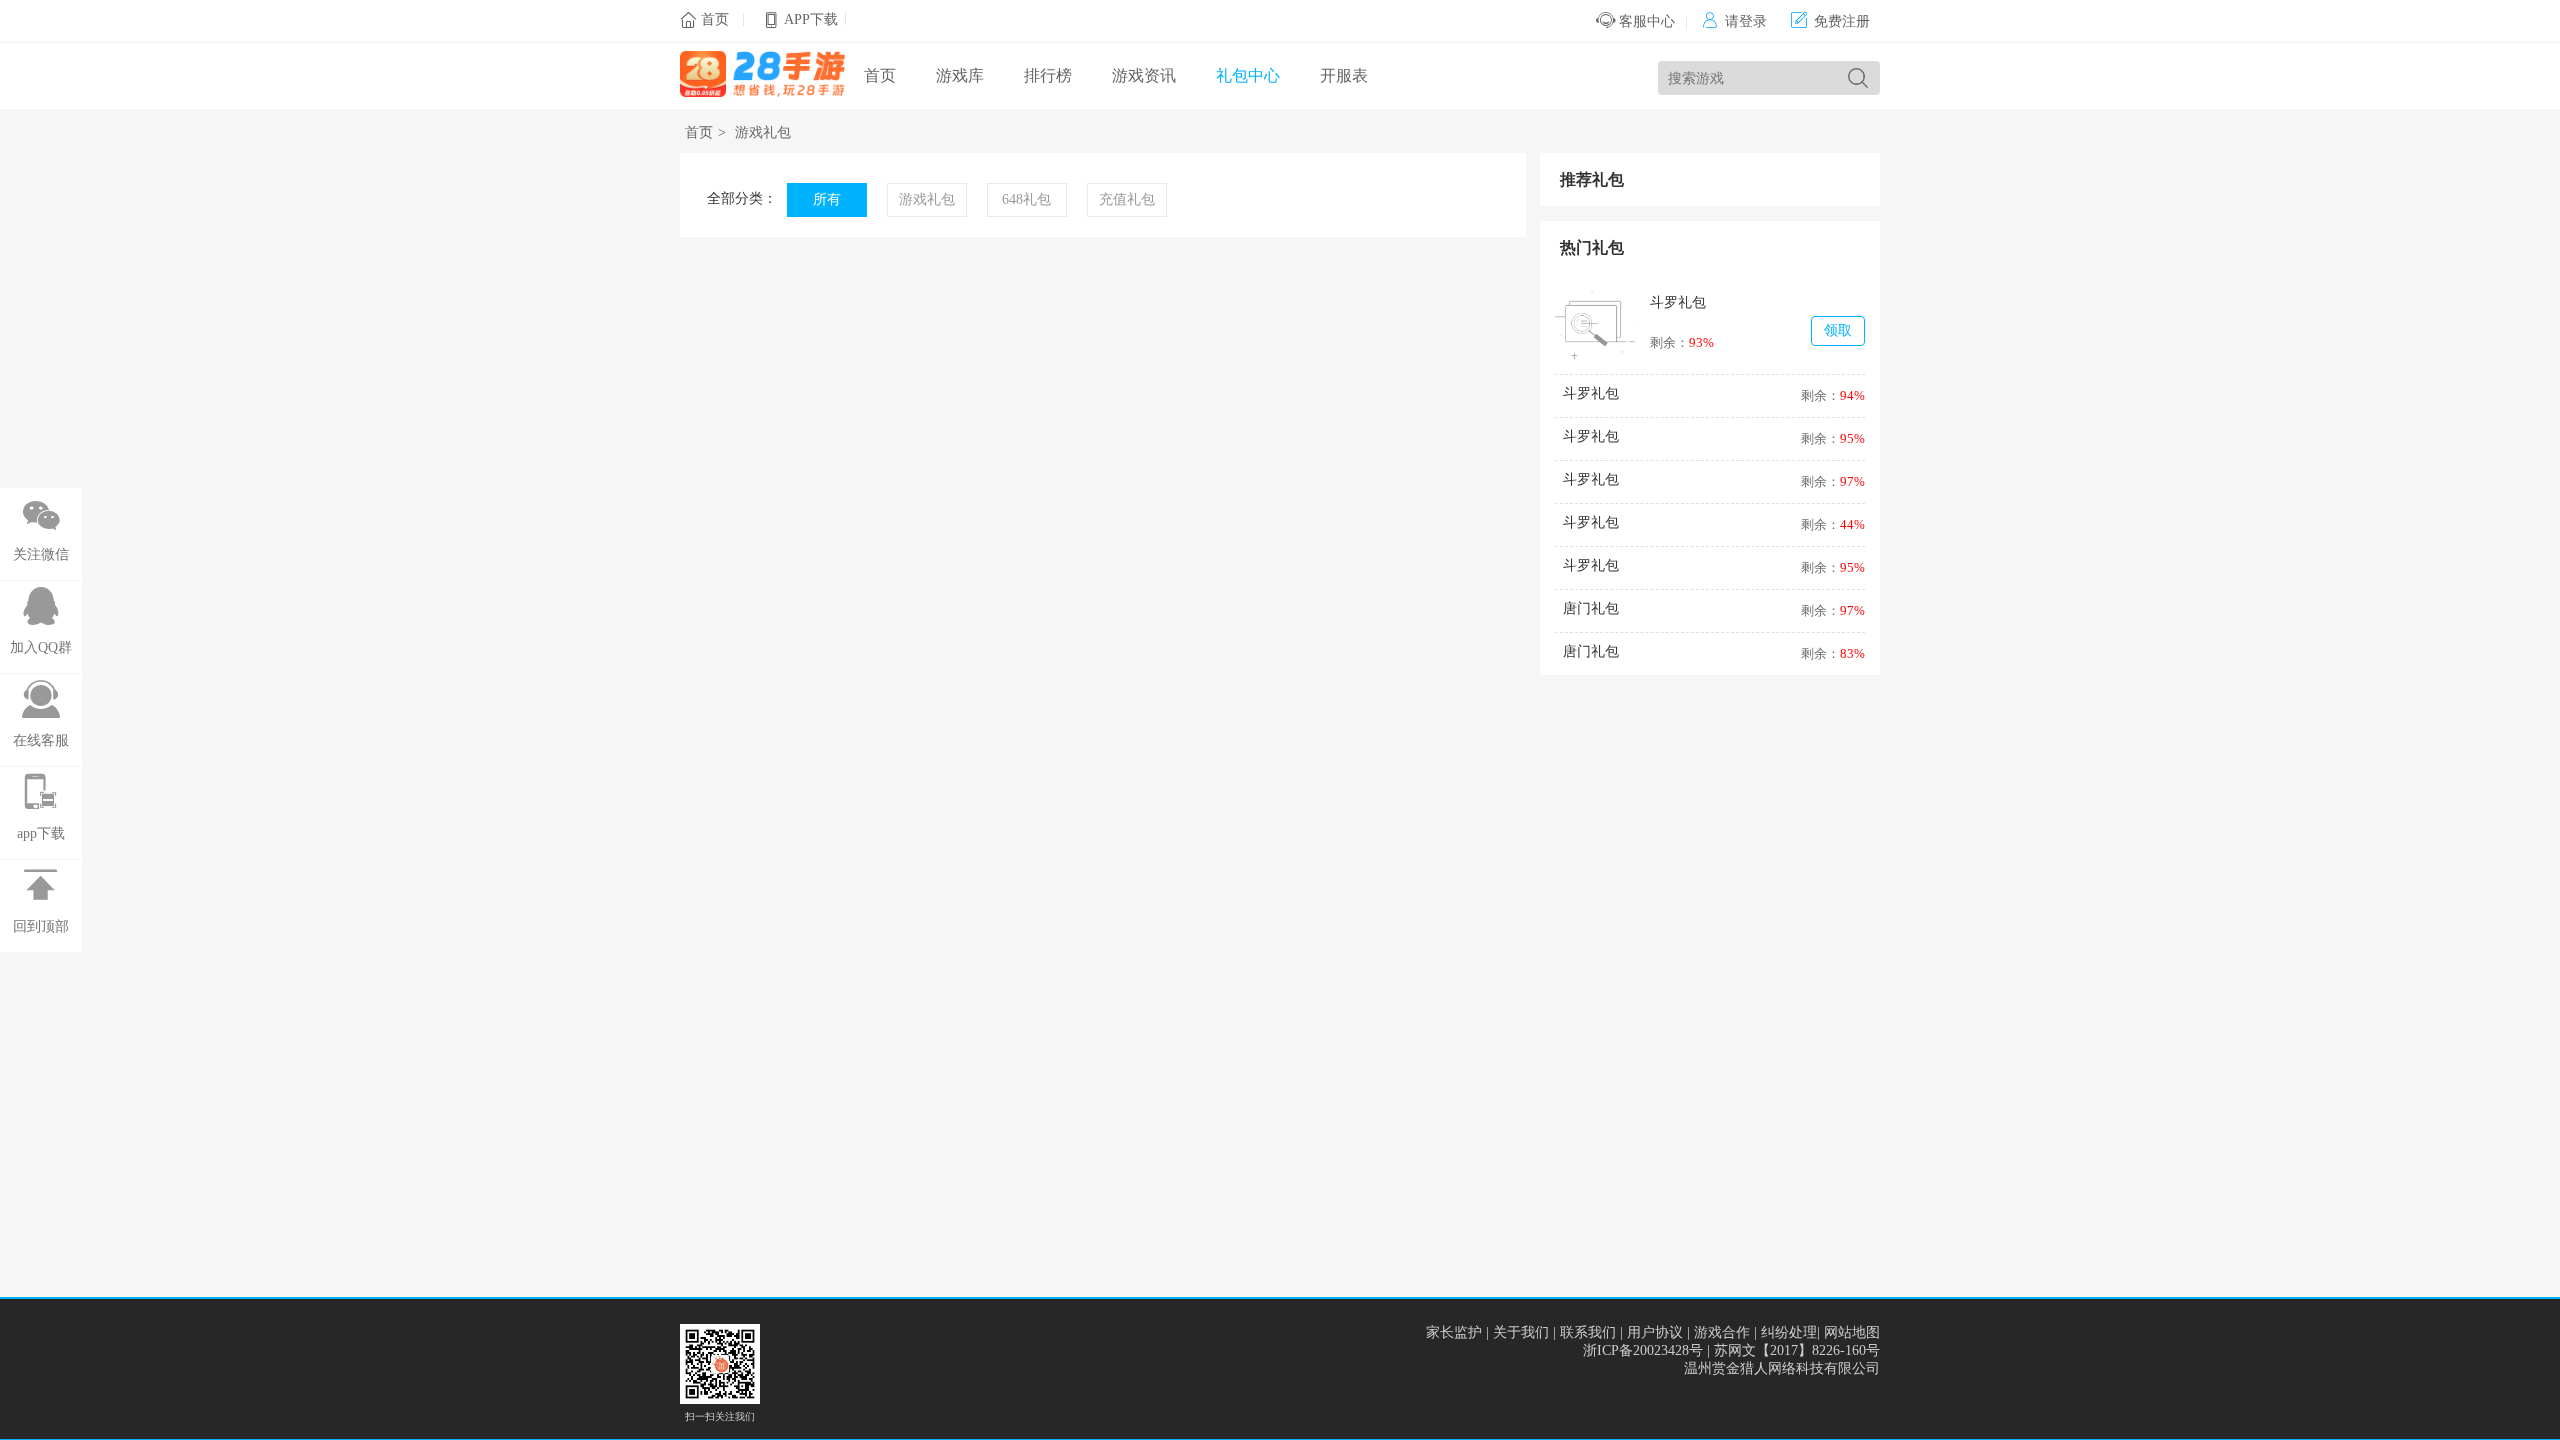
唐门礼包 (1591, 608)
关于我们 (1521, 1332)
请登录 (1734, 21)
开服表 (1344, 75)
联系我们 (1588, 1332)
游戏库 (960, 75)
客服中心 (1645, 21)
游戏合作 (1722, 1332)
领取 (1838, 330)
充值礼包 (1127, 199)
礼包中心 (1248, 75)
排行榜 (1048, 75)
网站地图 (1852, 1332)
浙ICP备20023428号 (1643, 1350)
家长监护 (1454, 1332)
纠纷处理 (1789, 1332)
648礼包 (1026, 199)
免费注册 (1830, 21)
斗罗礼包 (1678, 302)
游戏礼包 (763, 132)
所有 (827, 199)
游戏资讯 (1144, 75)
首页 (715, 19)
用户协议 (1655, 1332)
